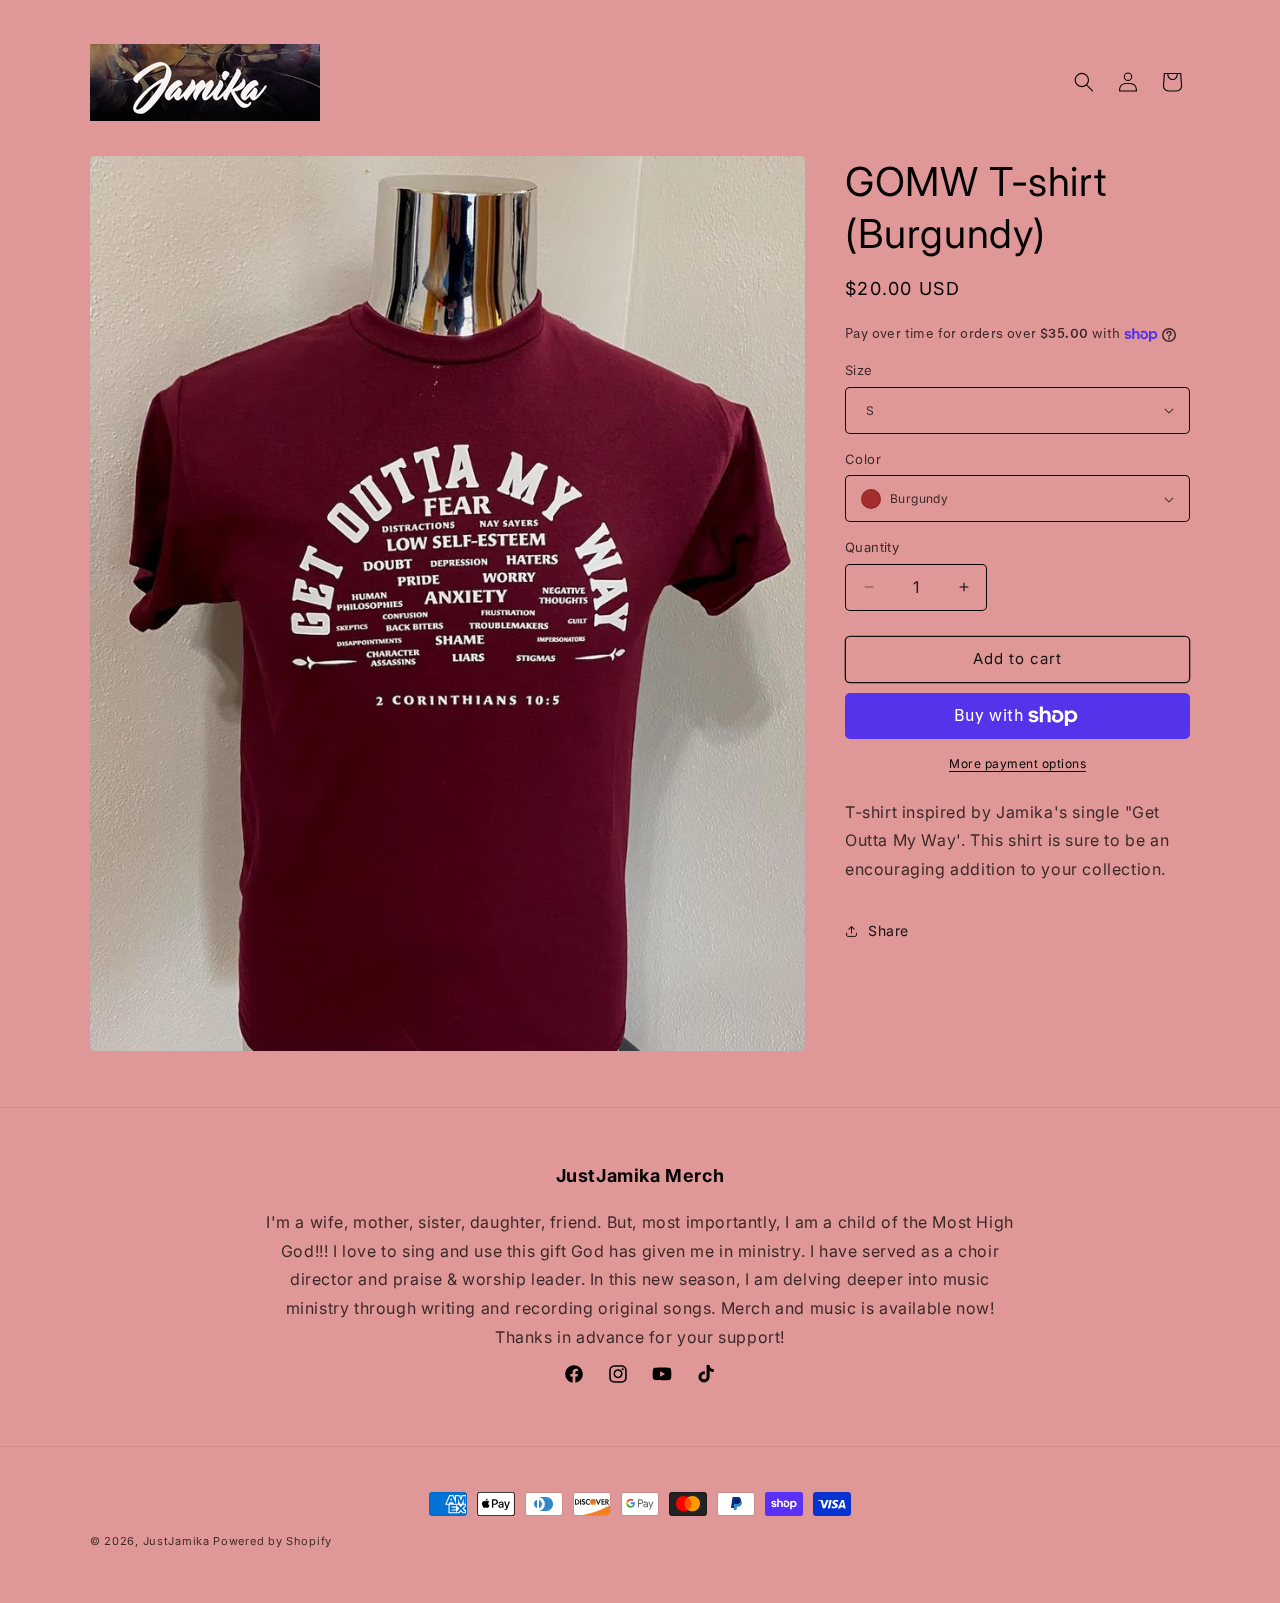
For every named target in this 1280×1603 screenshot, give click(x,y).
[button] (1084, 82)
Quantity (872, 547)
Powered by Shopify (272, 1541)
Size (859, 370)
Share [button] (888, 930)
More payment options (1017, 763)
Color (863, 459)
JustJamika (176, 1541)
